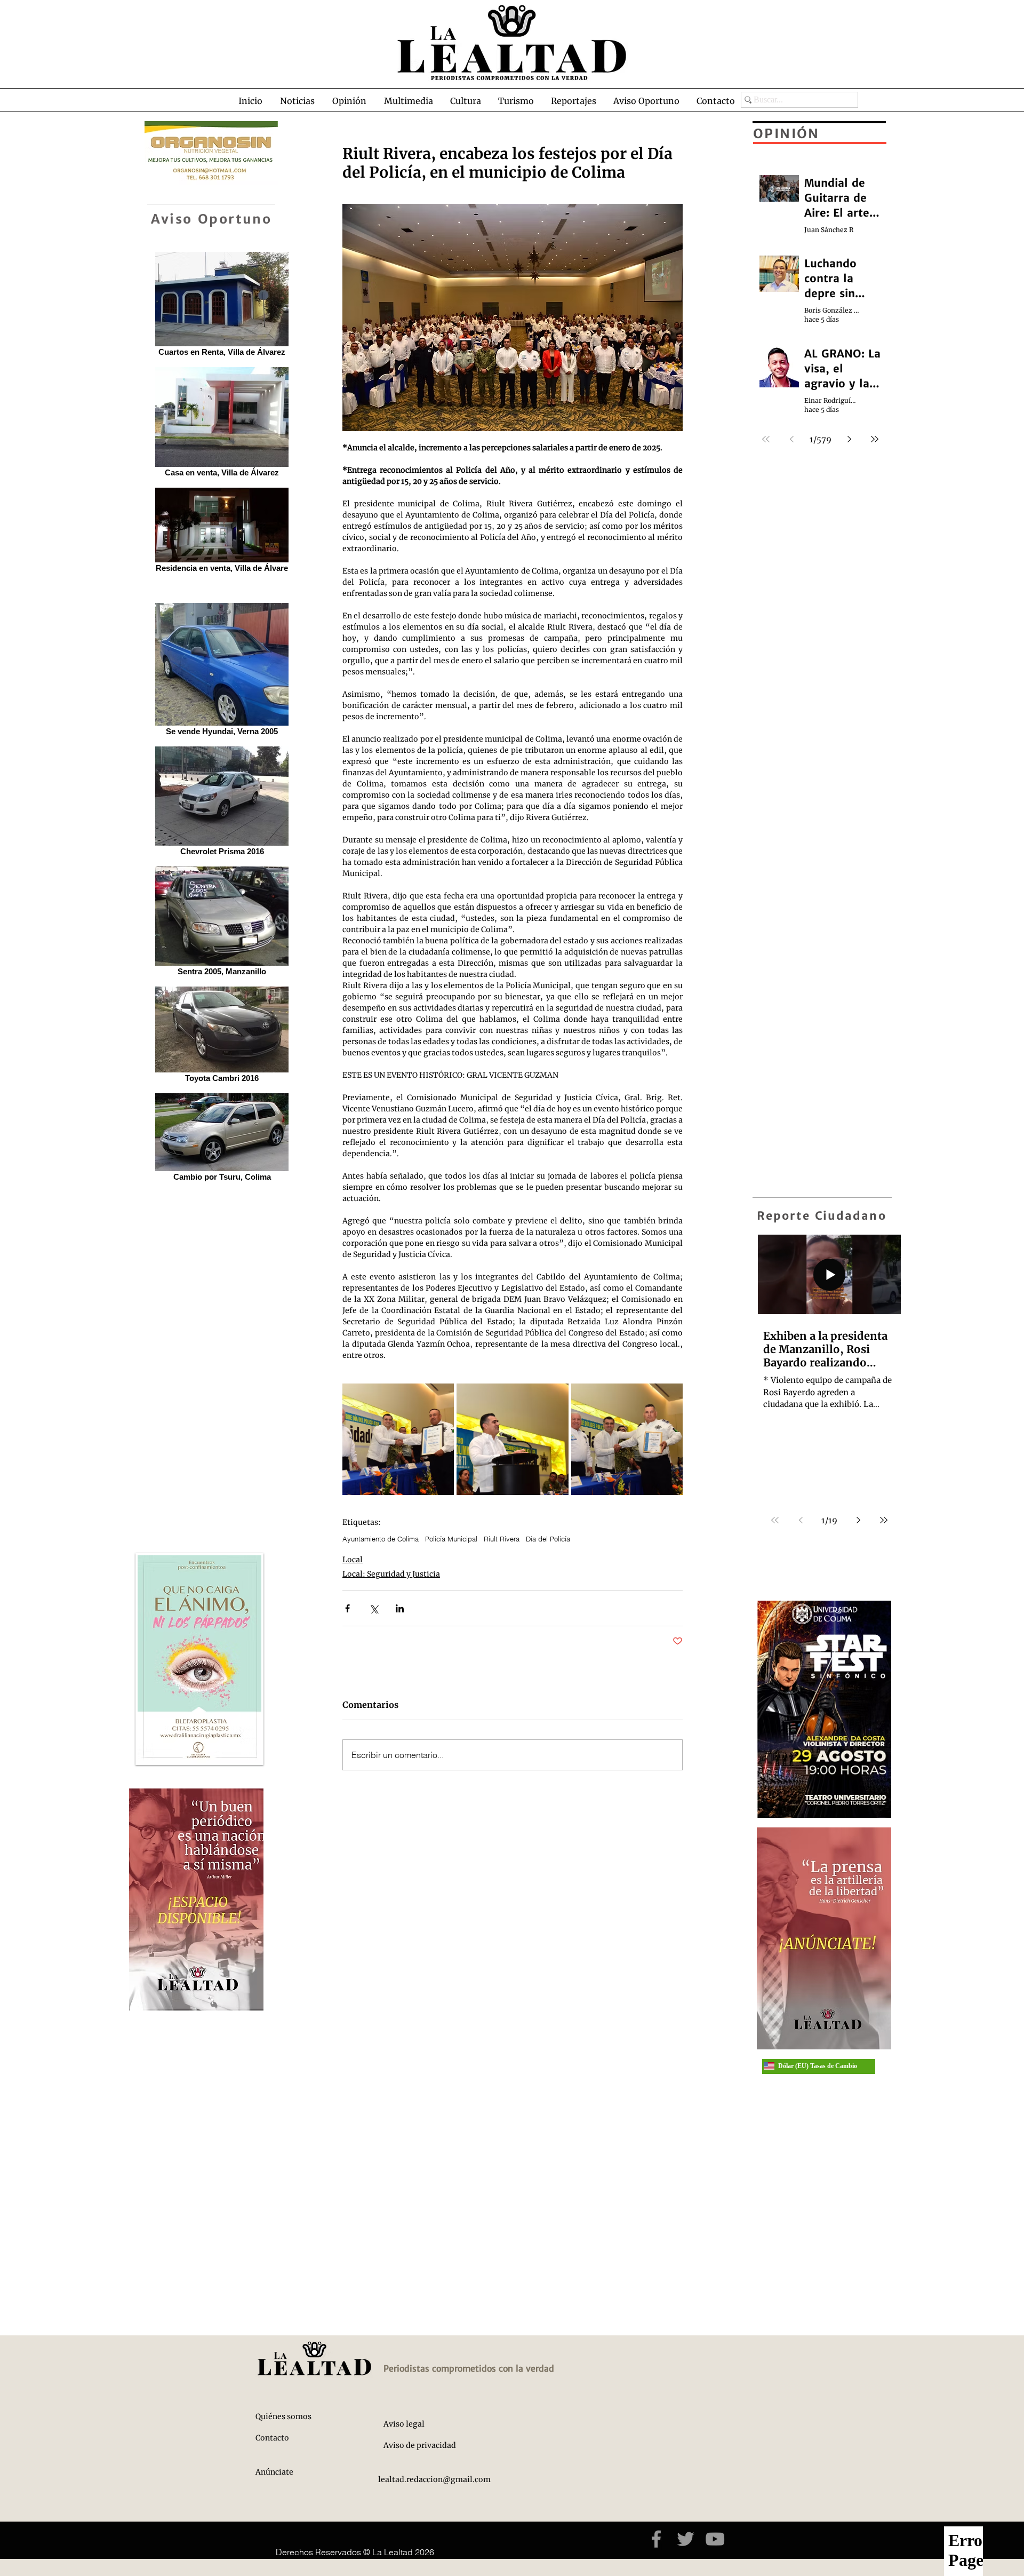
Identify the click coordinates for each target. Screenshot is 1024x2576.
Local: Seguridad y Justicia (391, 1574)
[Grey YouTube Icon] (715, 2539)
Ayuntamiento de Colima (381, 1539)
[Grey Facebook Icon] (656, 2539)
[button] (297, 101)
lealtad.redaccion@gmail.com (434, 2479)
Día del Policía (548, 1539)
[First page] (775, 1520)
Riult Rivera (502, 1539)
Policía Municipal (451, 1539)
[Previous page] (801, 1520)
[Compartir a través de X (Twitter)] (374, 1608)
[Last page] (884, 1520)
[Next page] (858, 1520)
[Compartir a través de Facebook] (347, 1608)
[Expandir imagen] (398, 1439)
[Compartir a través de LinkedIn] (400, 1608)
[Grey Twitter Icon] (686, 2539)
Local (353, 1560)
